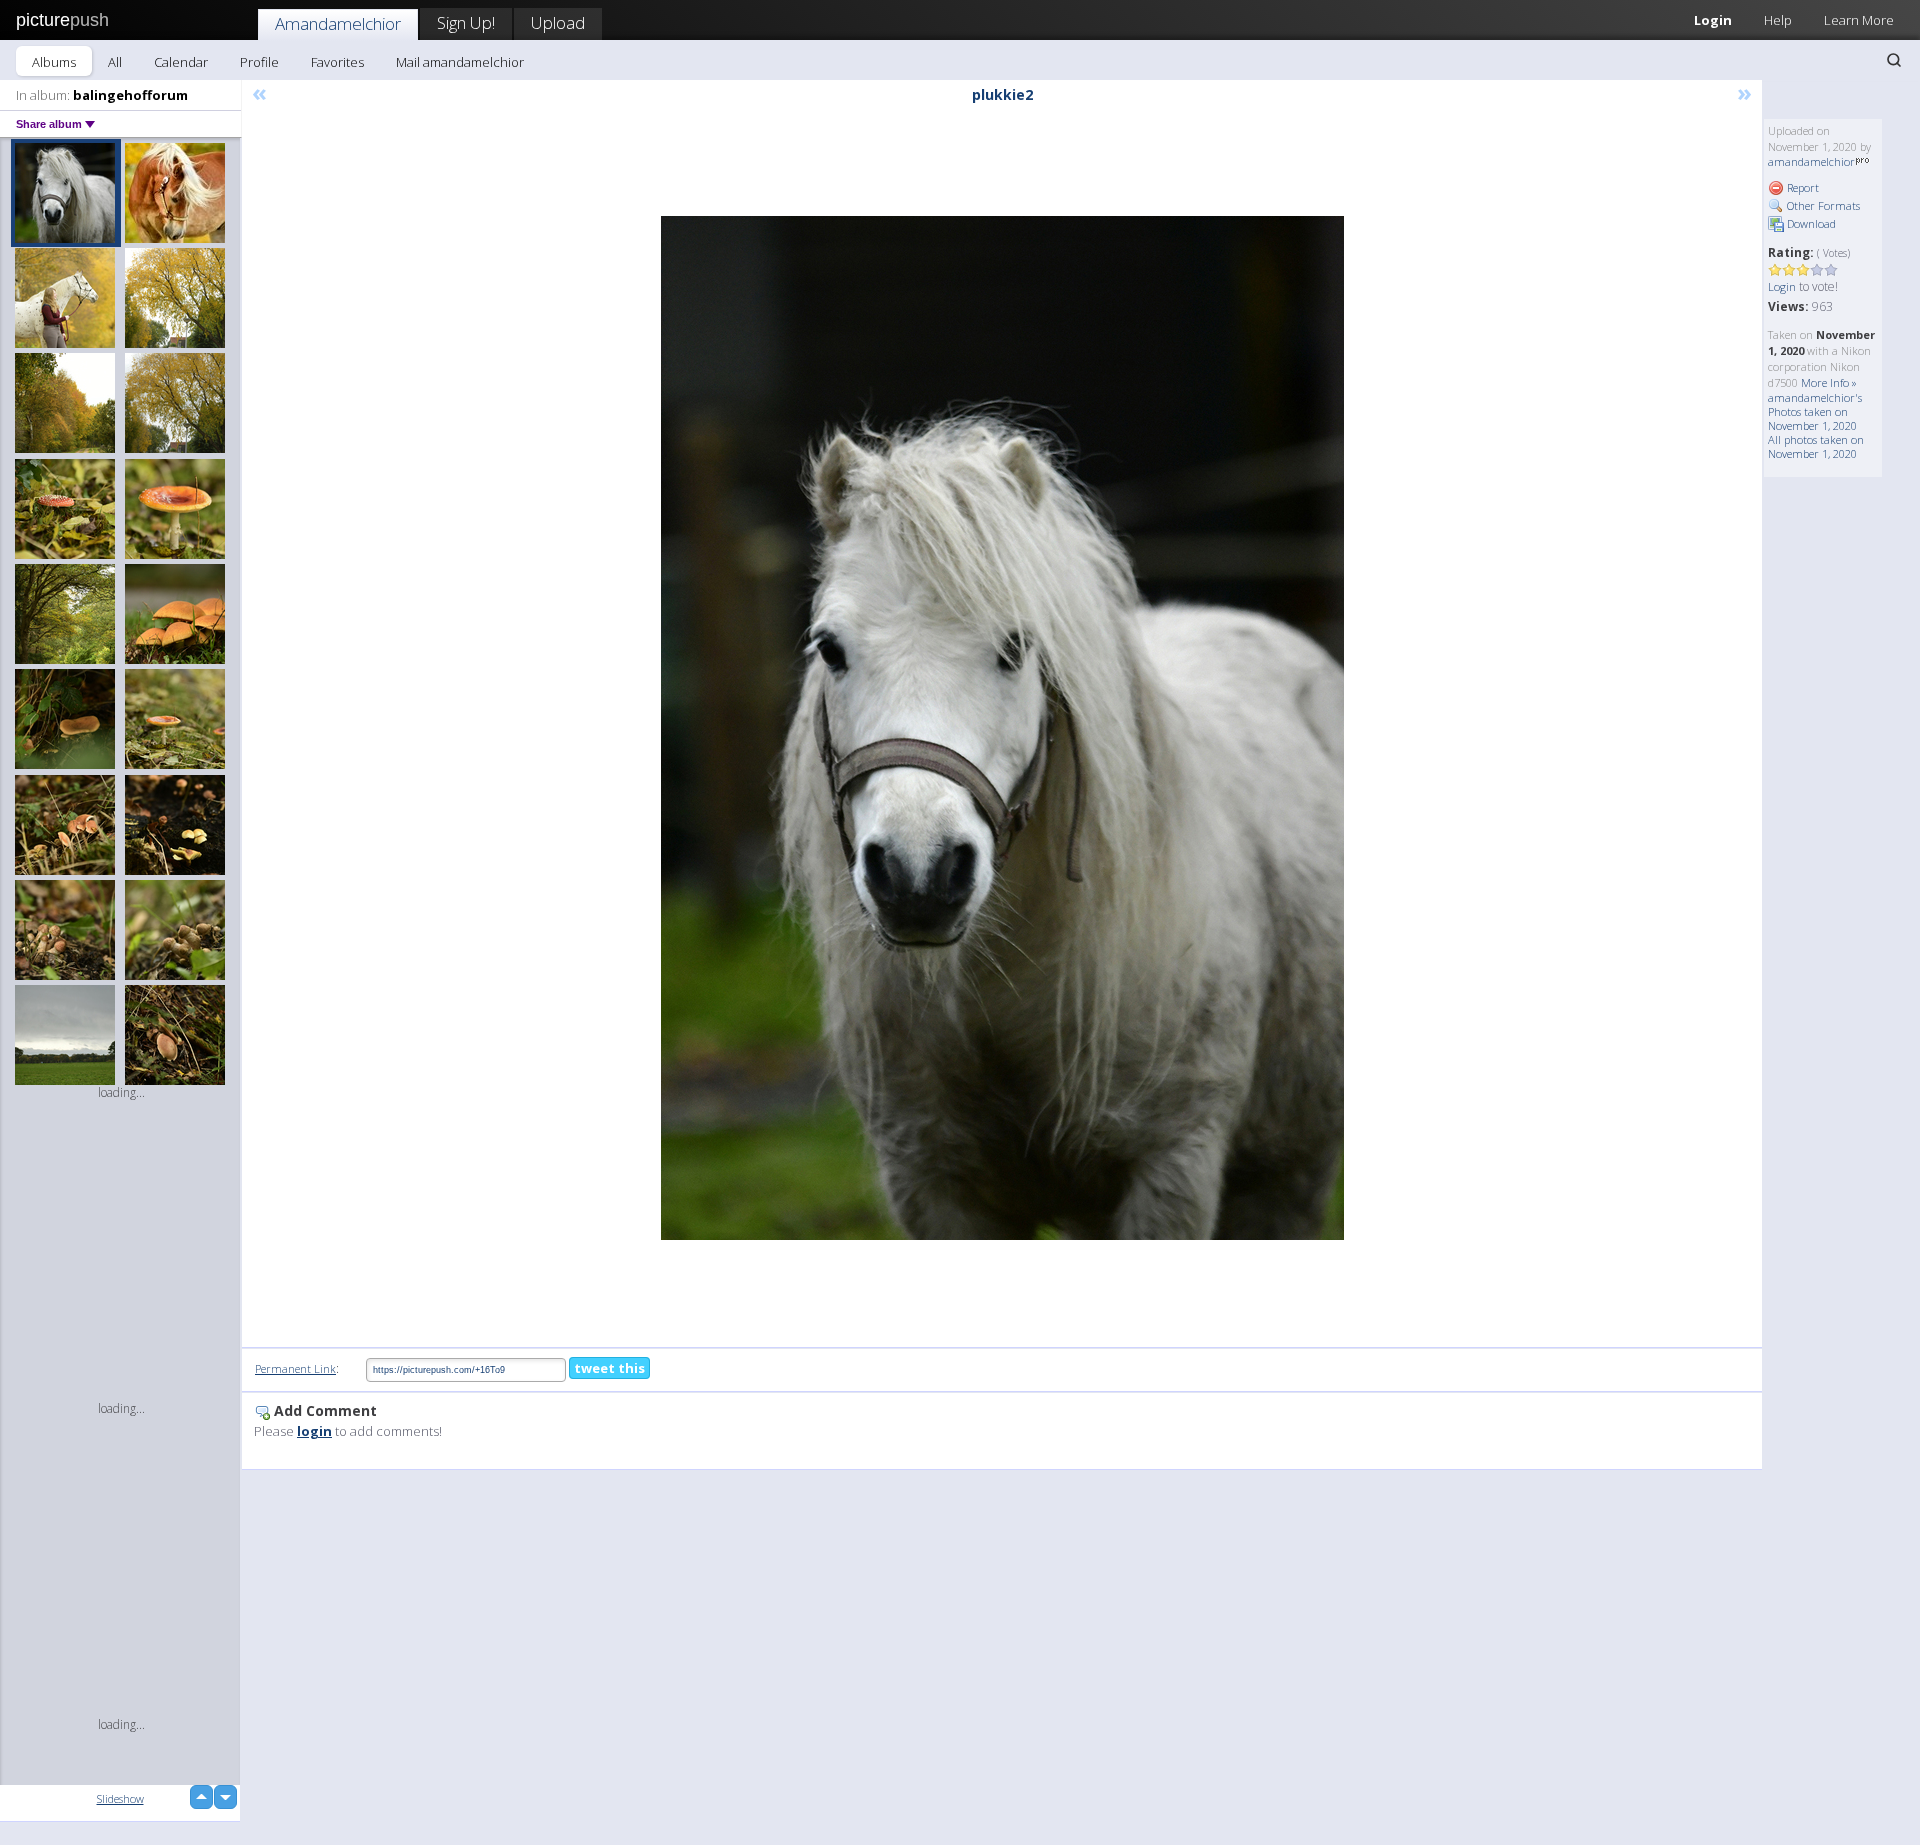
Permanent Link (295, 1368)
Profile (259, 62)
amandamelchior (1811, 161)
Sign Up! (466, 22)
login (314, 1431)
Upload (558, 22)
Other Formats (1822, 205)
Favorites (337, 62)
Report (1801, 187)
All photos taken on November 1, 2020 (1816, 446)
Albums (54, 62)
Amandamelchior (338, 23)
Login (1713, 20)
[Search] (1894, 60)
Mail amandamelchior (460, 62)
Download (1810, 223)
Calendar (181, 62)
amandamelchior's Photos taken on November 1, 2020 (1815, 411)
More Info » (1829, 382)
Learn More (1859, 20)
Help (1778, 20)
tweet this (609, 1368)
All (115, 62)
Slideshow (120, 1798)
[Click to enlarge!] (1002, 728)
